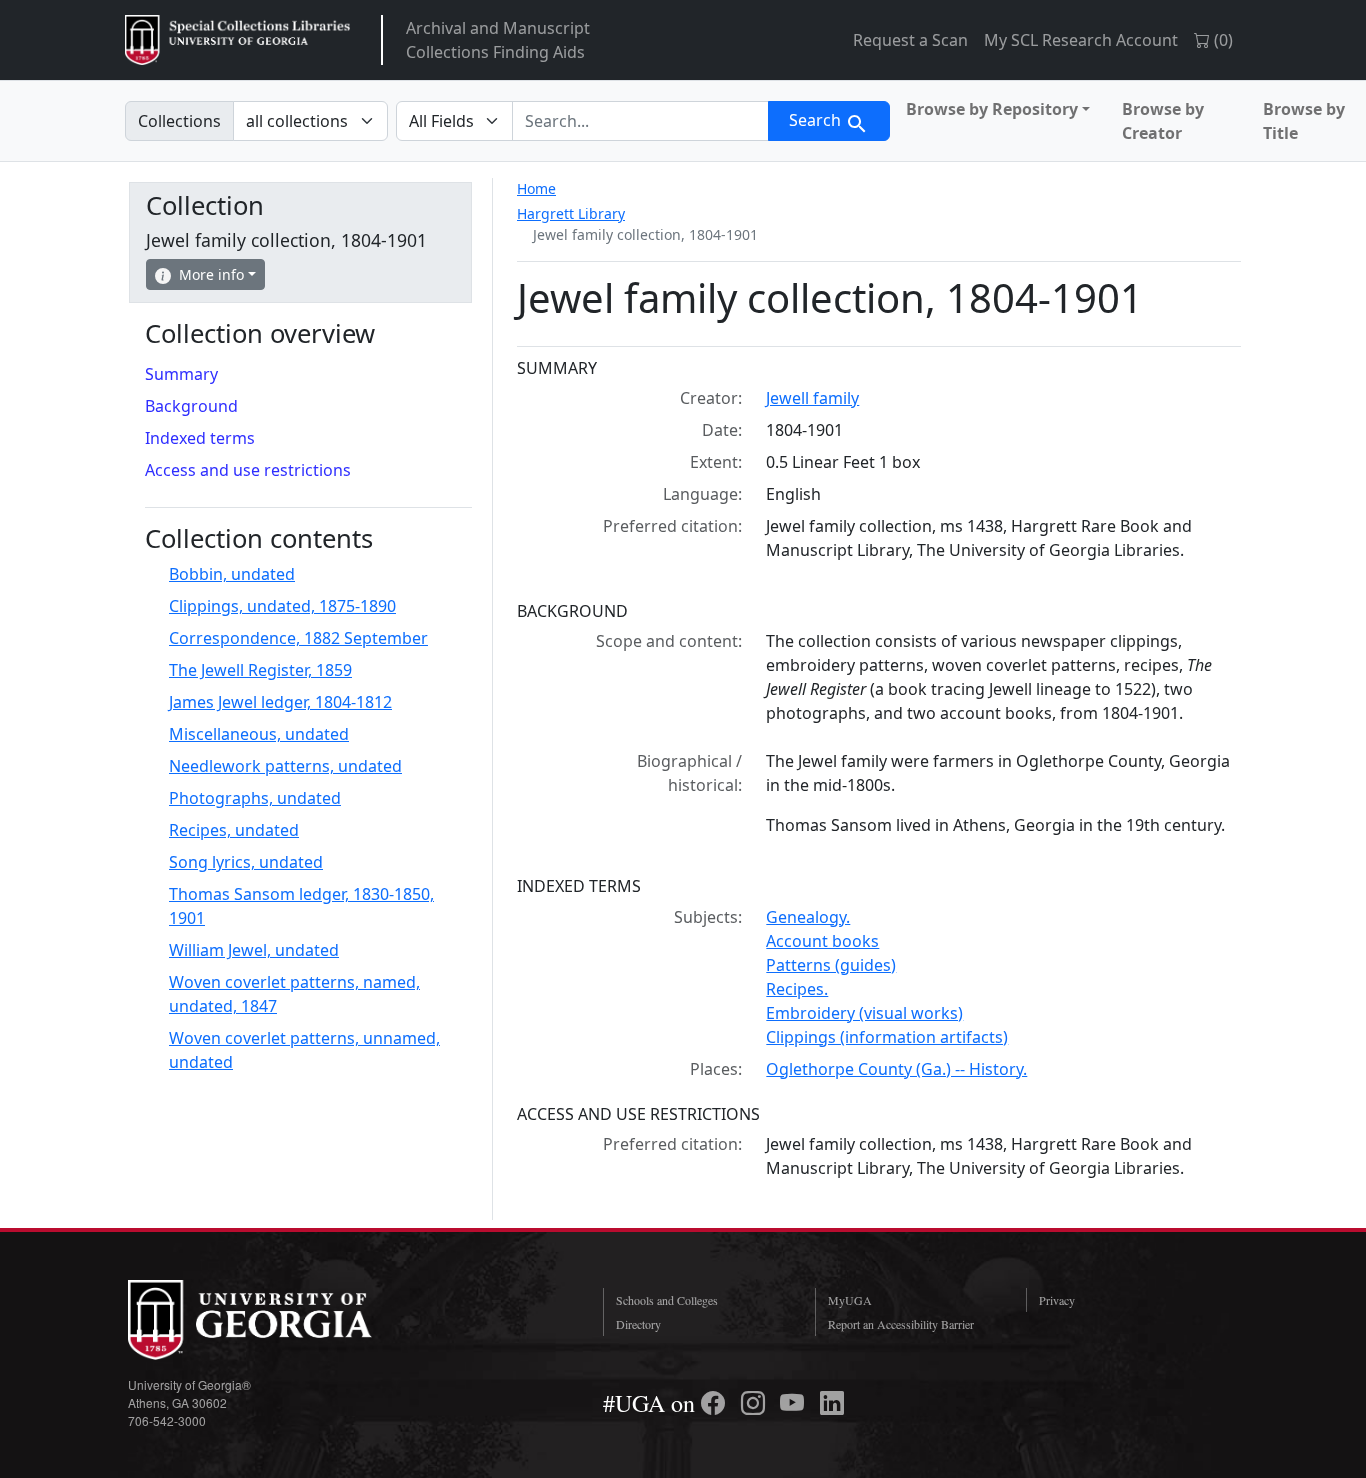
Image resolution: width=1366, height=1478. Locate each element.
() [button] (1221, 40)
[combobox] (640, 121)
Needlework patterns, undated (285, 766)
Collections (179, 121)
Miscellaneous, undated (259, 734)
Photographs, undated (255, 798)
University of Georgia (278, 1320)
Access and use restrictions (248, 470)
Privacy (1057, 1300)
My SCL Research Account (1081, 40)
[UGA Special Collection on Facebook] (716, 1403)
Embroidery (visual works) (864, 1013)
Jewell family (812, 398)
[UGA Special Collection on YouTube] (795, 1403)
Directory (638, 1324)
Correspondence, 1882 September (298, 638)
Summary (181, 374)
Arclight (237, 40)
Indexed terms (200, 438)
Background (191, 406)
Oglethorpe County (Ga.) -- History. (896, 1069)
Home (536, 188)
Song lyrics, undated (246, 862)
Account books (822, 941)
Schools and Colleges (667, 1300)
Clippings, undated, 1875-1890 (282, 606)
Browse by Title (1304, 121)
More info (211, 274)
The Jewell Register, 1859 (260, 670)
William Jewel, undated (254, 950)
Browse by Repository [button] (992, 109)
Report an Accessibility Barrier (901, 1324)
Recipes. (797, 989)
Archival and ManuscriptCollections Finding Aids (498, 40)
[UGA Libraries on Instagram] (756, 1403)
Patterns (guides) (831, 965)
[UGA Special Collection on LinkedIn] (832, 1403)
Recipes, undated (234, 830)
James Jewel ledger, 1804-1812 (280, 702)
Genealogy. (808, 917)
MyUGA (850, 1300)
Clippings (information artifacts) (887, 1037)
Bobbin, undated (232, 574)
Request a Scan (910, 40)
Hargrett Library (571, 213)
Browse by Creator (1163, 121)
